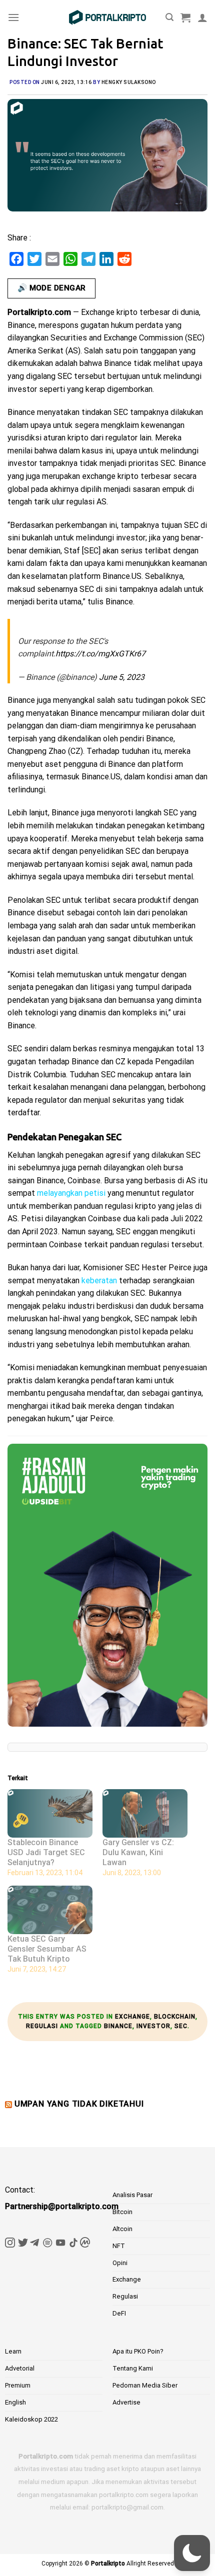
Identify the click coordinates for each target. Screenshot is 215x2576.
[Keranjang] (185, 17)
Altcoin (122, 2229)
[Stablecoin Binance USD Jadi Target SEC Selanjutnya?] (50, 1813)
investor (153, 2026)
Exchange (132, 2017)
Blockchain (175, 2017)
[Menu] (13, 17)
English (15, 2402)
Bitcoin (122, 2212)
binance (118, 2026)
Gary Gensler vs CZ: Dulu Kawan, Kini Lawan (138, 1852)
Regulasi (42, 2026)
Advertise (126, 2402)
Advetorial (20, 2368)
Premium (18, 2385)
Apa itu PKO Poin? (138, 2351)
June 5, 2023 (122, 677)
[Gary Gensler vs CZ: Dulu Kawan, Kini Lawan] (145, 1813)
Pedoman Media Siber (145, 2385)
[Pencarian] (169, 17)
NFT (119, 2246)
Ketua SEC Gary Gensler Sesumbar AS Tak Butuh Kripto (47, 1949)
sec (181, 2026)
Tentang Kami (133, 2368)
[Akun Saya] (202, 17)
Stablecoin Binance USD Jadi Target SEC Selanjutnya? (46, 1852)
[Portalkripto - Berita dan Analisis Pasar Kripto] (107, 17)
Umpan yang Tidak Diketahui (79, 2104)
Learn (13, 2351)
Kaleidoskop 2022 (31, 2419)
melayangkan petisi (71, 1193)
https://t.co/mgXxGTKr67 (100, 654)
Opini (120, 2263)
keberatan (99, 1281)
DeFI (119, 2313)
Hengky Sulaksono (129, 82)
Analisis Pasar (132, 2195)
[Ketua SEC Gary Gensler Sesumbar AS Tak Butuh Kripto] (50, 1910)
